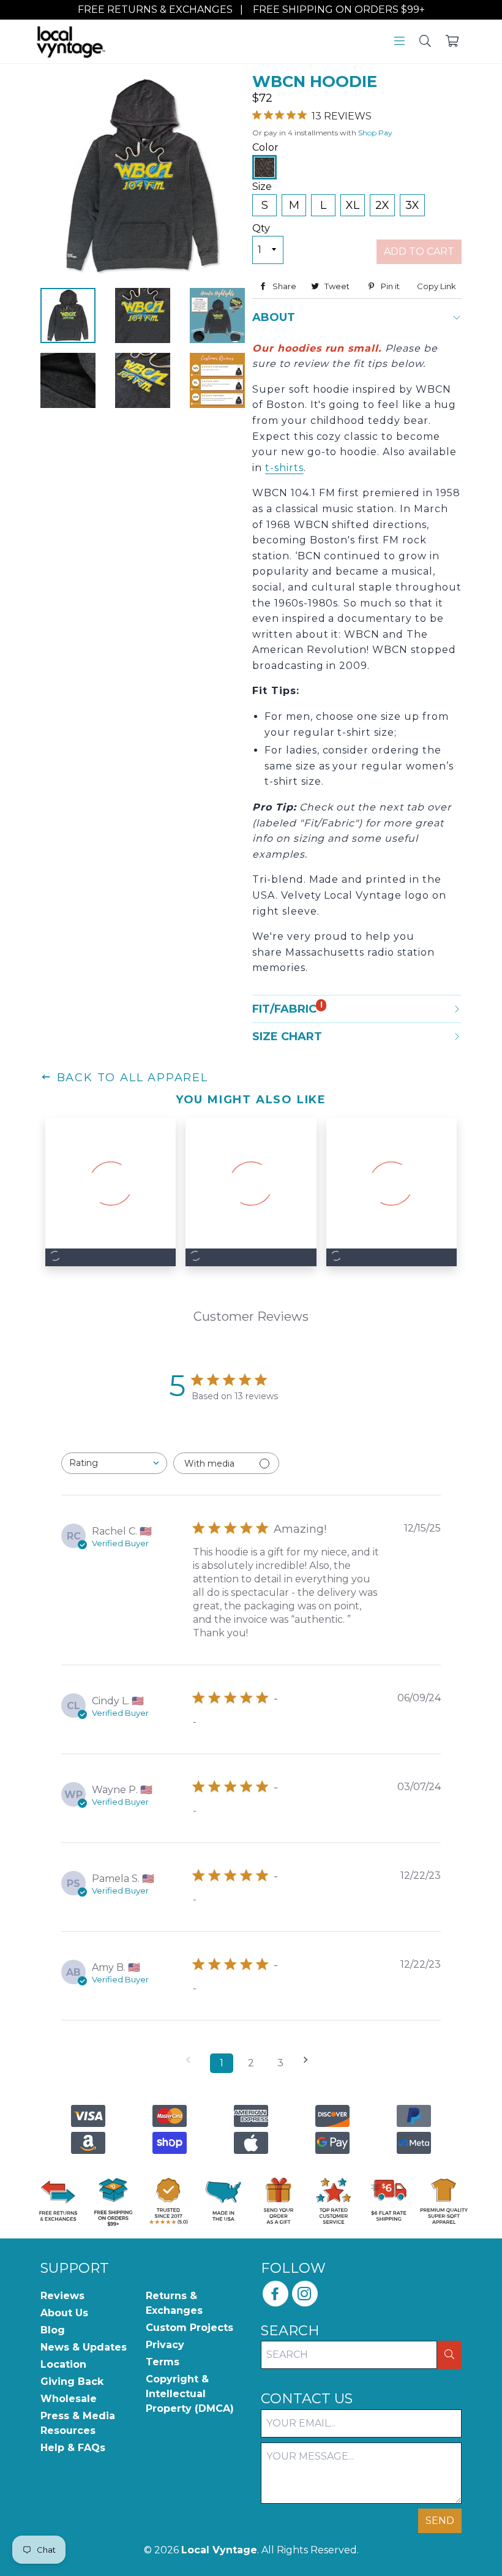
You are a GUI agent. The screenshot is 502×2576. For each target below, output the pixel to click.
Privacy (165, 2345)
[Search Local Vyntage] (425, 42)
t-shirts (284, 468)
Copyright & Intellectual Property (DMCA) (190, 2394)
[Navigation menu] (399, 42)
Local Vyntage (219, 2550)
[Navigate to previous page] (192, 2060)
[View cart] (452, 42)
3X (412, 205)
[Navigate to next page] (310, 2060)
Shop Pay (375, 133)
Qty (261, 228)
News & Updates (84, 2347)
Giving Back (72, 2381)
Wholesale (69, 2399)
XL (353, 205)
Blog (53, 2330)
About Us (64, 2313)
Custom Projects (189, 2328)
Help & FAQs (73, 2448)
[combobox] (114, 1463)
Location (63, 2364)
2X (382, 205)
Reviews (62, 2296)
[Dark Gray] (264, 167)
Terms (163, 2362)
